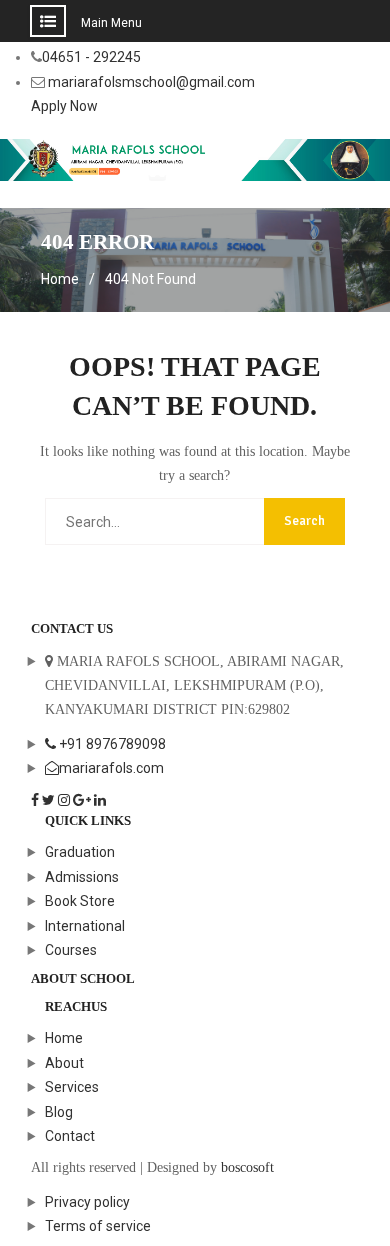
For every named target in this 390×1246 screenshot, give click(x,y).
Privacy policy (87, 1202)
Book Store (80, 901)
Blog (59, 1112)
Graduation (80, 852)
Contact (70, 1136)
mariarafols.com (111, 768)
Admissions (82, 877)
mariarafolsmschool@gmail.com (151, 82)
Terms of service (98, 1226)
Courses (71, 950)
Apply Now (64, 106)
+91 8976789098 (111, 744)
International (85, 926)
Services (72, 1087)
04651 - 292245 (91, 57)
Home (64, 1038)
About (64, 1063)
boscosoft (247, 1167)
